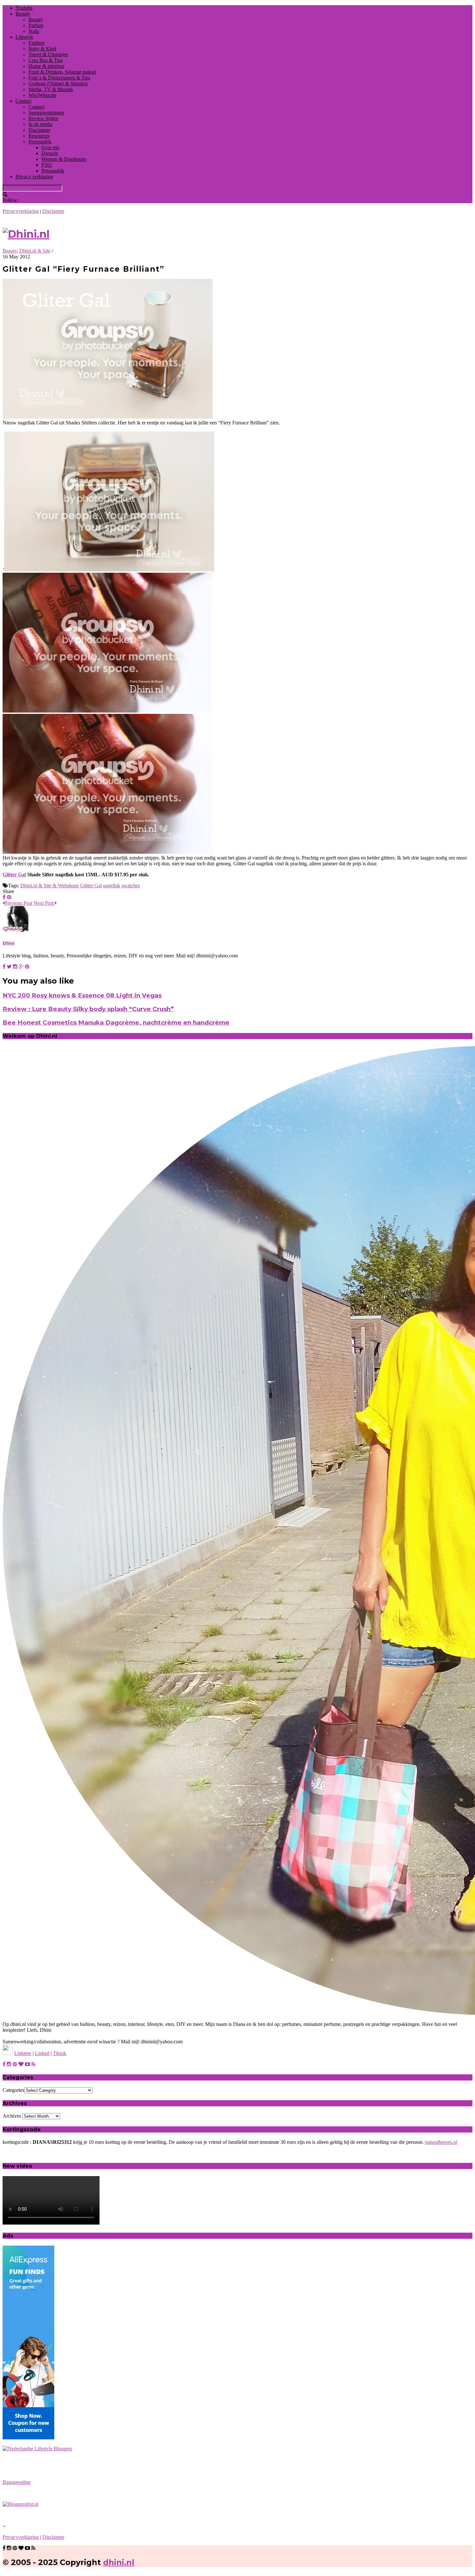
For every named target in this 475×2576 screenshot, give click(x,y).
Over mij (50, 147)
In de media (40, 124)
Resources (39, 136)
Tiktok (60, 2053)
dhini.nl (119, 2562)
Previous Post (18, 903)
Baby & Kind (42, 49)
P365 (47, 165)
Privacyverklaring (21, 211)
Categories (13, 2090)
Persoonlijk (40, 142)
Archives (12, 2116)
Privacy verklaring (34, 177)
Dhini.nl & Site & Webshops (50, 886)
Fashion (37, 43)
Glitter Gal (14, 875)
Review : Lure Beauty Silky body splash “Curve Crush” (88, 1009)
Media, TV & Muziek (51, 89)
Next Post (44, 903)
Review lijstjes (43, 118)
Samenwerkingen (46, 113)
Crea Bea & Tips (46, 60)
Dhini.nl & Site (35, 251)
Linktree (23, 2053)
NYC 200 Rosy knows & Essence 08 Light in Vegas (82, 995)
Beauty (23, 14)
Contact (23, 101)
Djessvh (50, 153)
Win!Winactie (42, 95)
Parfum (36, 25)
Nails (34, 31)
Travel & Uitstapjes (48, 54)
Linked (42, 2053)
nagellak (112, 886)
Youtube (24, 8)
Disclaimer (39, 130)
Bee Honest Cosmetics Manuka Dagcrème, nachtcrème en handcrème (116, 1022)
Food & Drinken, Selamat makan (62, 72)
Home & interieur (46, 66)
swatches (131, 886)
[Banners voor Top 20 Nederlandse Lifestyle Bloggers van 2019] (37, 2449)
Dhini (9, 943)
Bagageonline (17, 2482)
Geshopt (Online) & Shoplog (58, 83)
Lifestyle (24, 37)
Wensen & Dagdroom (64, 159)
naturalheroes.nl (441, 2142)
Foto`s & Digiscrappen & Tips (59, 78)
